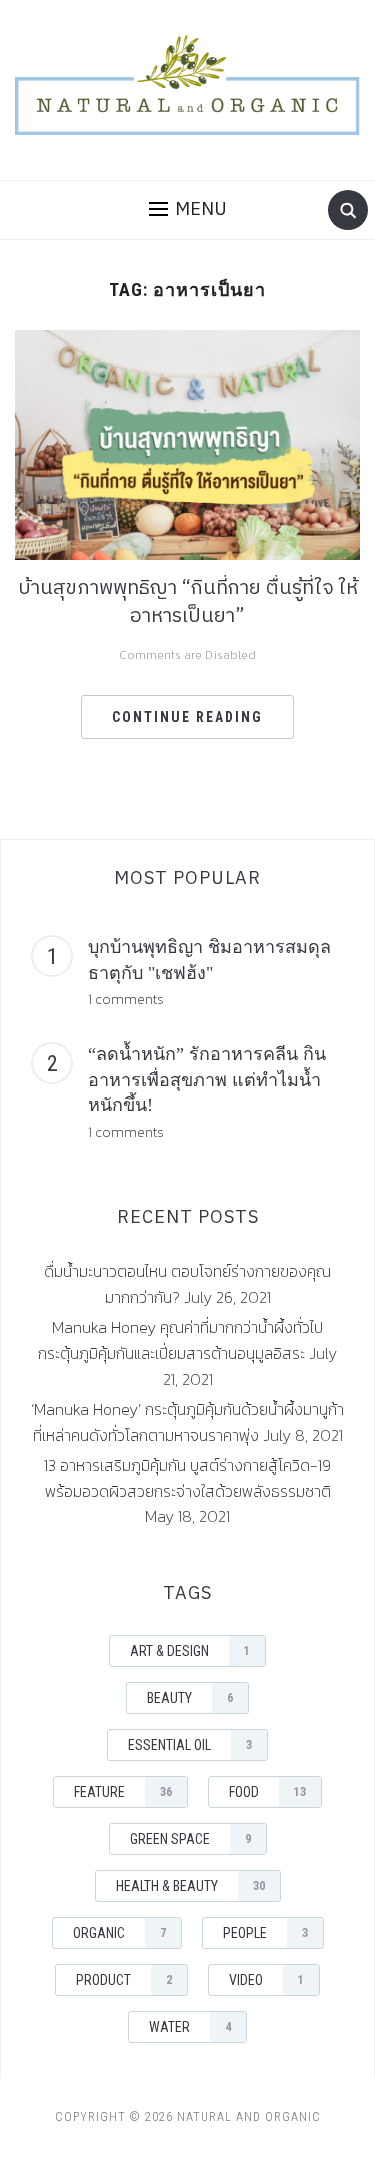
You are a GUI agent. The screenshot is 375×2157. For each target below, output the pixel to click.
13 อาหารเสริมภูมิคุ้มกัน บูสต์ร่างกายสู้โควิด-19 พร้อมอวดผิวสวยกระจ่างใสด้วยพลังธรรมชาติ (187, 1478)
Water (190, 2027)
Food (267, 1792)
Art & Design (190, 1651)
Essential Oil (190, 1745)
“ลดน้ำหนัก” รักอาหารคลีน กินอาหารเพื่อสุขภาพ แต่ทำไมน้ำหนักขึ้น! (207, 1079)
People (265, 1933)
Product (124, 1980)
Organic (119, 1933)
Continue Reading (187, 717)
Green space (190, 1839)
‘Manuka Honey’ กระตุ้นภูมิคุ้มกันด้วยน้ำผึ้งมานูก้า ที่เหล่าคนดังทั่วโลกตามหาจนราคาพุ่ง (187, 1422)
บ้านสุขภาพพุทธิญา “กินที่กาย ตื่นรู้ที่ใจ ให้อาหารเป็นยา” (188, 602)
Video (266, 1980)
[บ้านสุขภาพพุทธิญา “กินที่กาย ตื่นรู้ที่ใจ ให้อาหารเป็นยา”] (187, 443)
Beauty (190, 1698)
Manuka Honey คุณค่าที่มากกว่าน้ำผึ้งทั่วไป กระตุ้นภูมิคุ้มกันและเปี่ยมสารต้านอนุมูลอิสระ (180, 1340)
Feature (123, 1792)
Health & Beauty (190, 1886)
